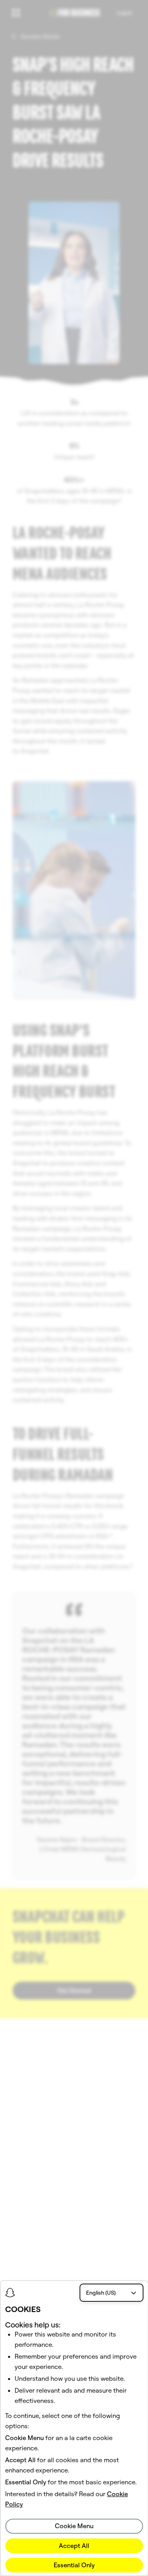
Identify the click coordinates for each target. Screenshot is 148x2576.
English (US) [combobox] (101, 2293)
